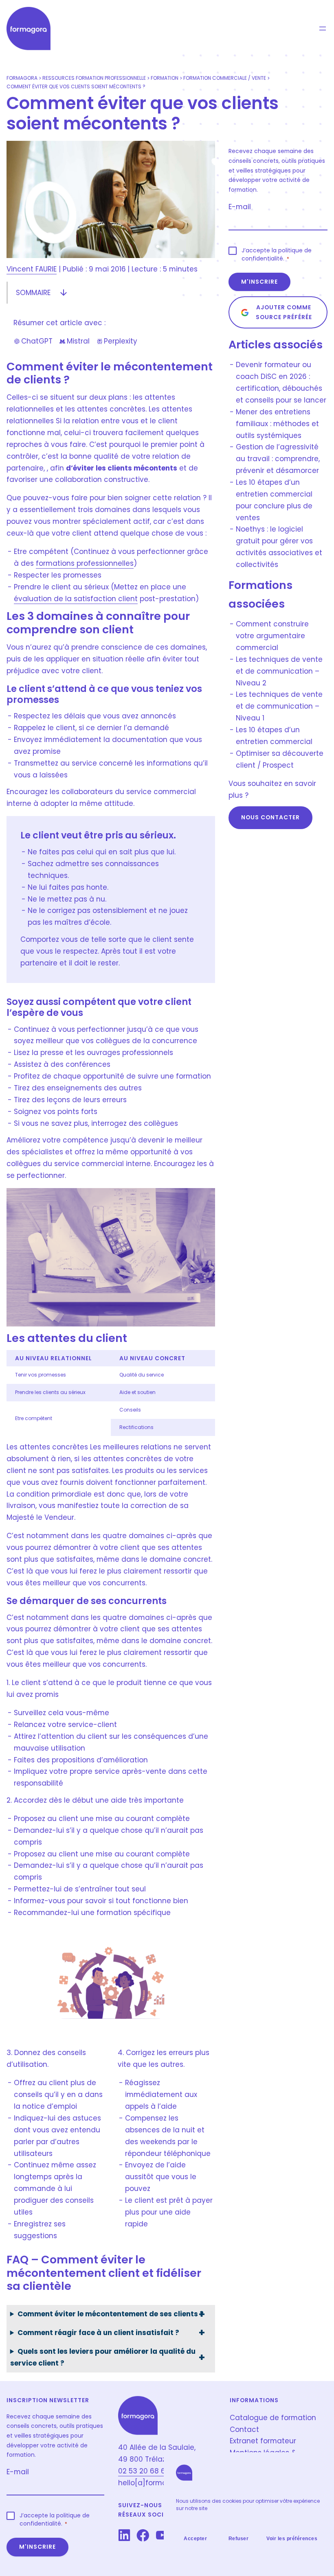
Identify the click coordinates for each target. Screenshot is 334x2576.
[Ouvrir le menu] (323, 28)
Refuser (239, 2539)
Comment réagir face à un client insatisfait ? (98, 2333)
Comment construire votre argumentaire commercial (272, 636)
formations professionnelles (85, 563)
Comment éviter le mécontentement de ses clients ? (111, 2314)
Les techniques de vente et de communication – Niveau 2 (279, 671)
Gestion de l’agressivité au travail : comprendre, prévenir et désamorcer (278, 459)
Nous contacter (270, 817)
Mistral (74, 341)
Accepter (195, 2539)
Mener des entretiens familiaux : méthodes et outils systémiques (277, 424)
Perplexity (117, 341)
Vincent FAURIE (32, 269)
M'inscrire (259, 282)
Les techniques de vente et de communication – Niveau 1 (279, 706)
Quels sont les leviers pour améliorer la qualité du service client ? (103, 2357)
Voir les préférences (292, 2539)
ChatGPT (33, 341)
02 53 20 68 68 (144, 2471)
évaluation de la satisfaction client (76, 599)
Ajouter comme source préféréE (284, 312)
